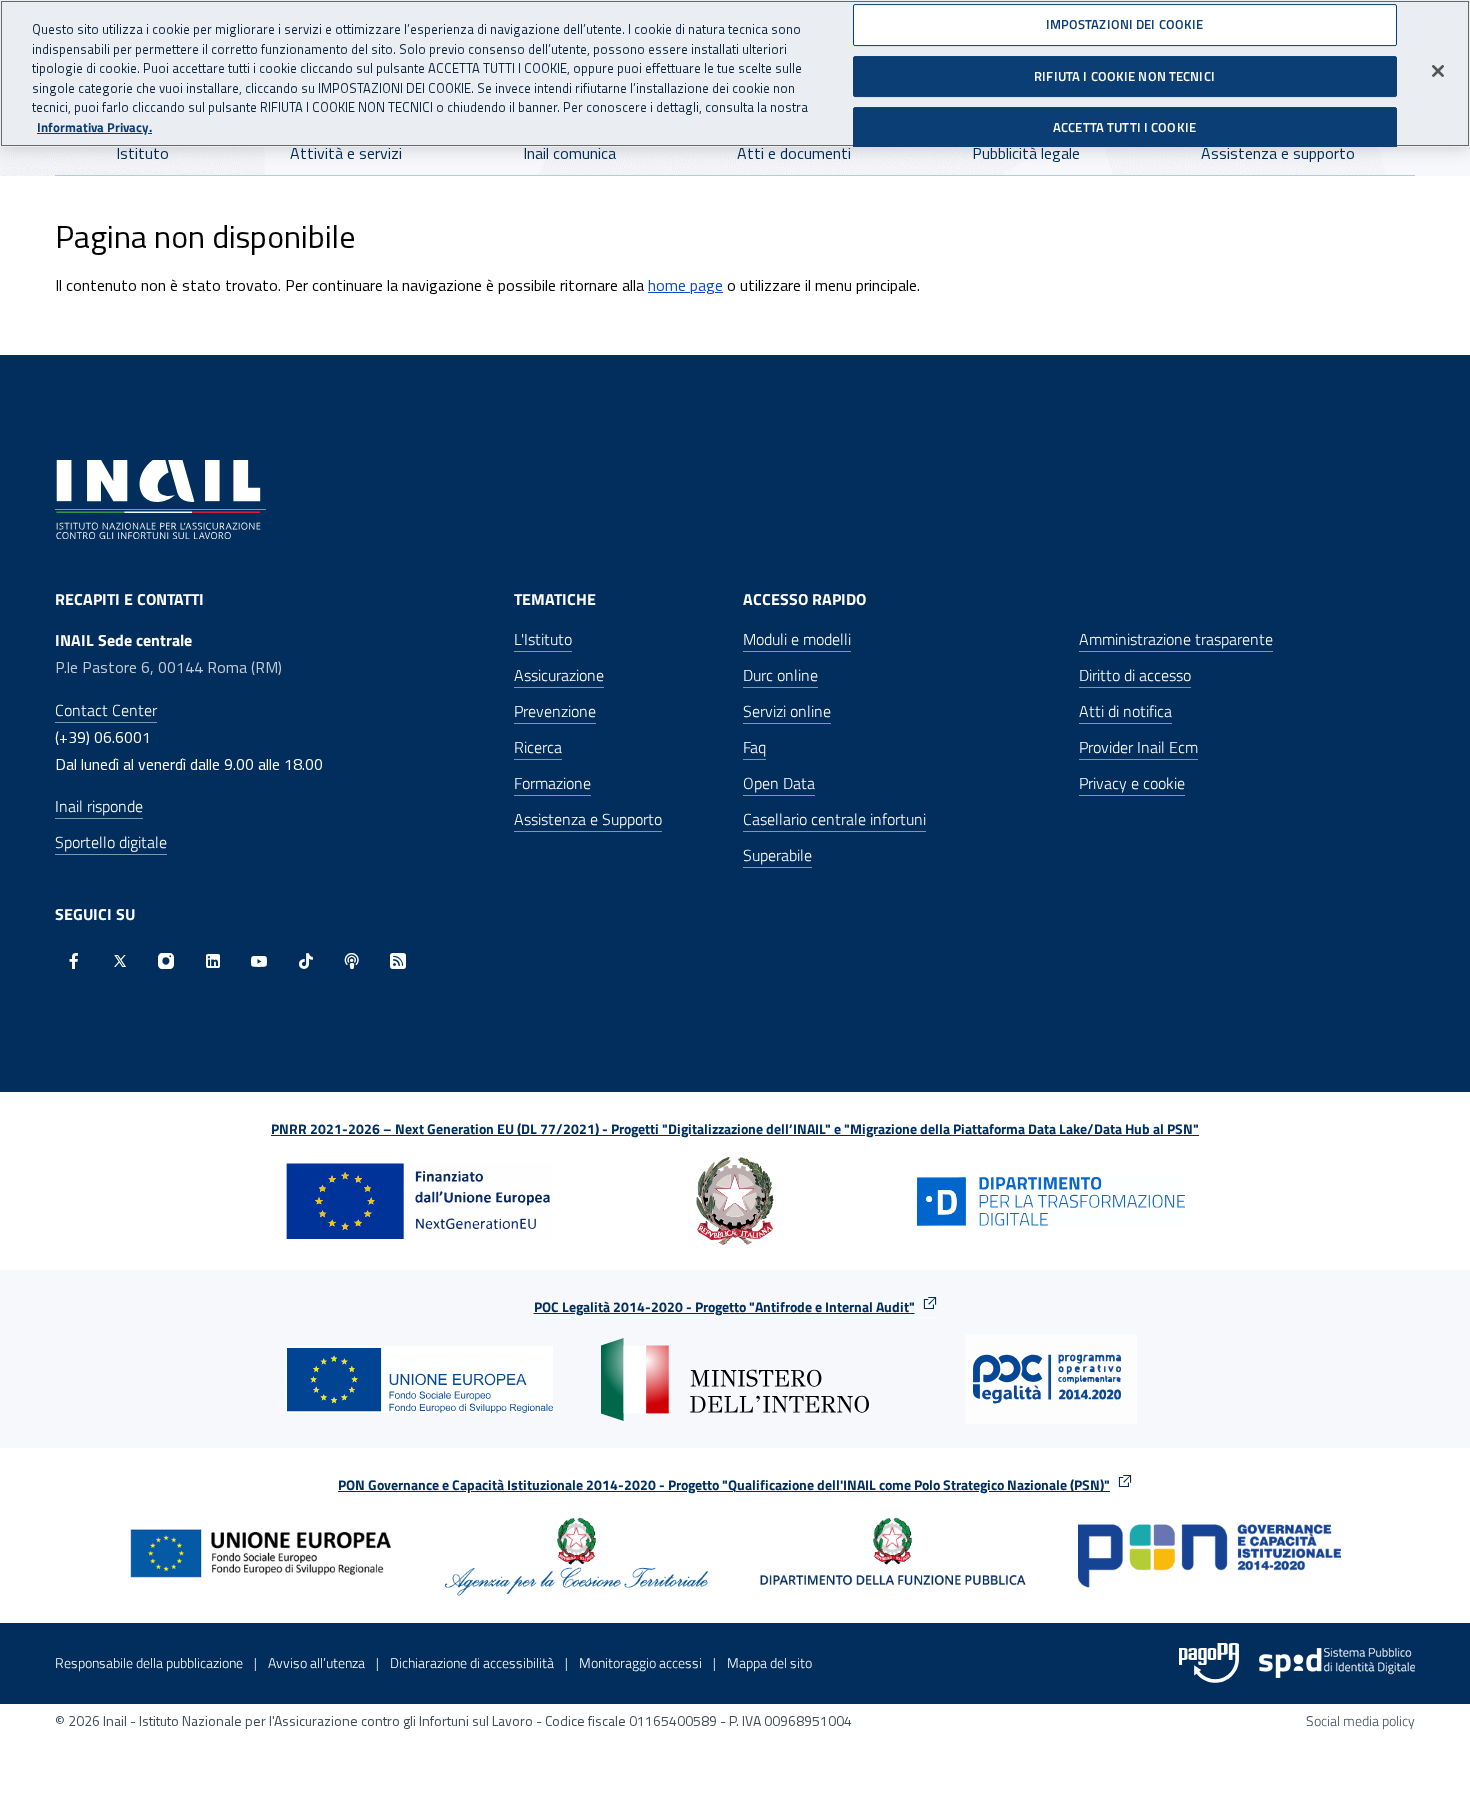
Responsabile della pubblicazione (149, 1662)
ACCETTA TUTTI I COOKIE (1124, 127)
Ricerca (538, 747)
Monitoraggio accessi (640, 1662)
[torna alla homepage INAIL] (160, 497)
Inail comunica (569, 153)
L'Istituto (543, 639)
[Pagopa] (1209, 1663)
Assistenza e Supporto (588, 819)
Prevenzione (555, 711)
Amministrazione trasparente (1176, 639)
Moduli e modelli (797, 639)
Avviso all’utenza (316, 1662)
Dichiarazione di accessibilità (472, 1662)
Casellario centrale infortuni (834, 819)
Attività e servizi (346, 153)
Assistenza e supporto (1278, 153)
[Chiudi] (1438, 71)
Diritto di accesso (1135, 675)
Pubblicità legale (1026, 153)
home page (685, 285)
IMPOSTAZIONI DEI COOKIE (1125, 24)
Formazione (552, 783)
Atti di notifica (1125, 711)
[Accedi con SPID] (1337, 1663)
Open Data (779, 783)
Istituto (142, 153)
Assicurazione (559, 675)
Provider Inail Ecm (1138, 747)
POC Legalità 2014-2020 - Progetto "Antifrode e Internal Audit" (724, 1306)
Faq (754, 747)
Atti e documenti (794, 153)
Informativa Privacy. (94, 127)
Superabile (777, 855)
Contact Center (106, 710)
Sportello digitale (111, 842)
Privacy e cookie (1132, 783)
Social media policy (1360, 1720)
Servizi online (787, 711)
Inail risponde (99, 806)
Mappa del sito (769, 1662)
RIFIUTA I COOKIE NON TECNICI (1124, 75)
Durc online (780, 675)
